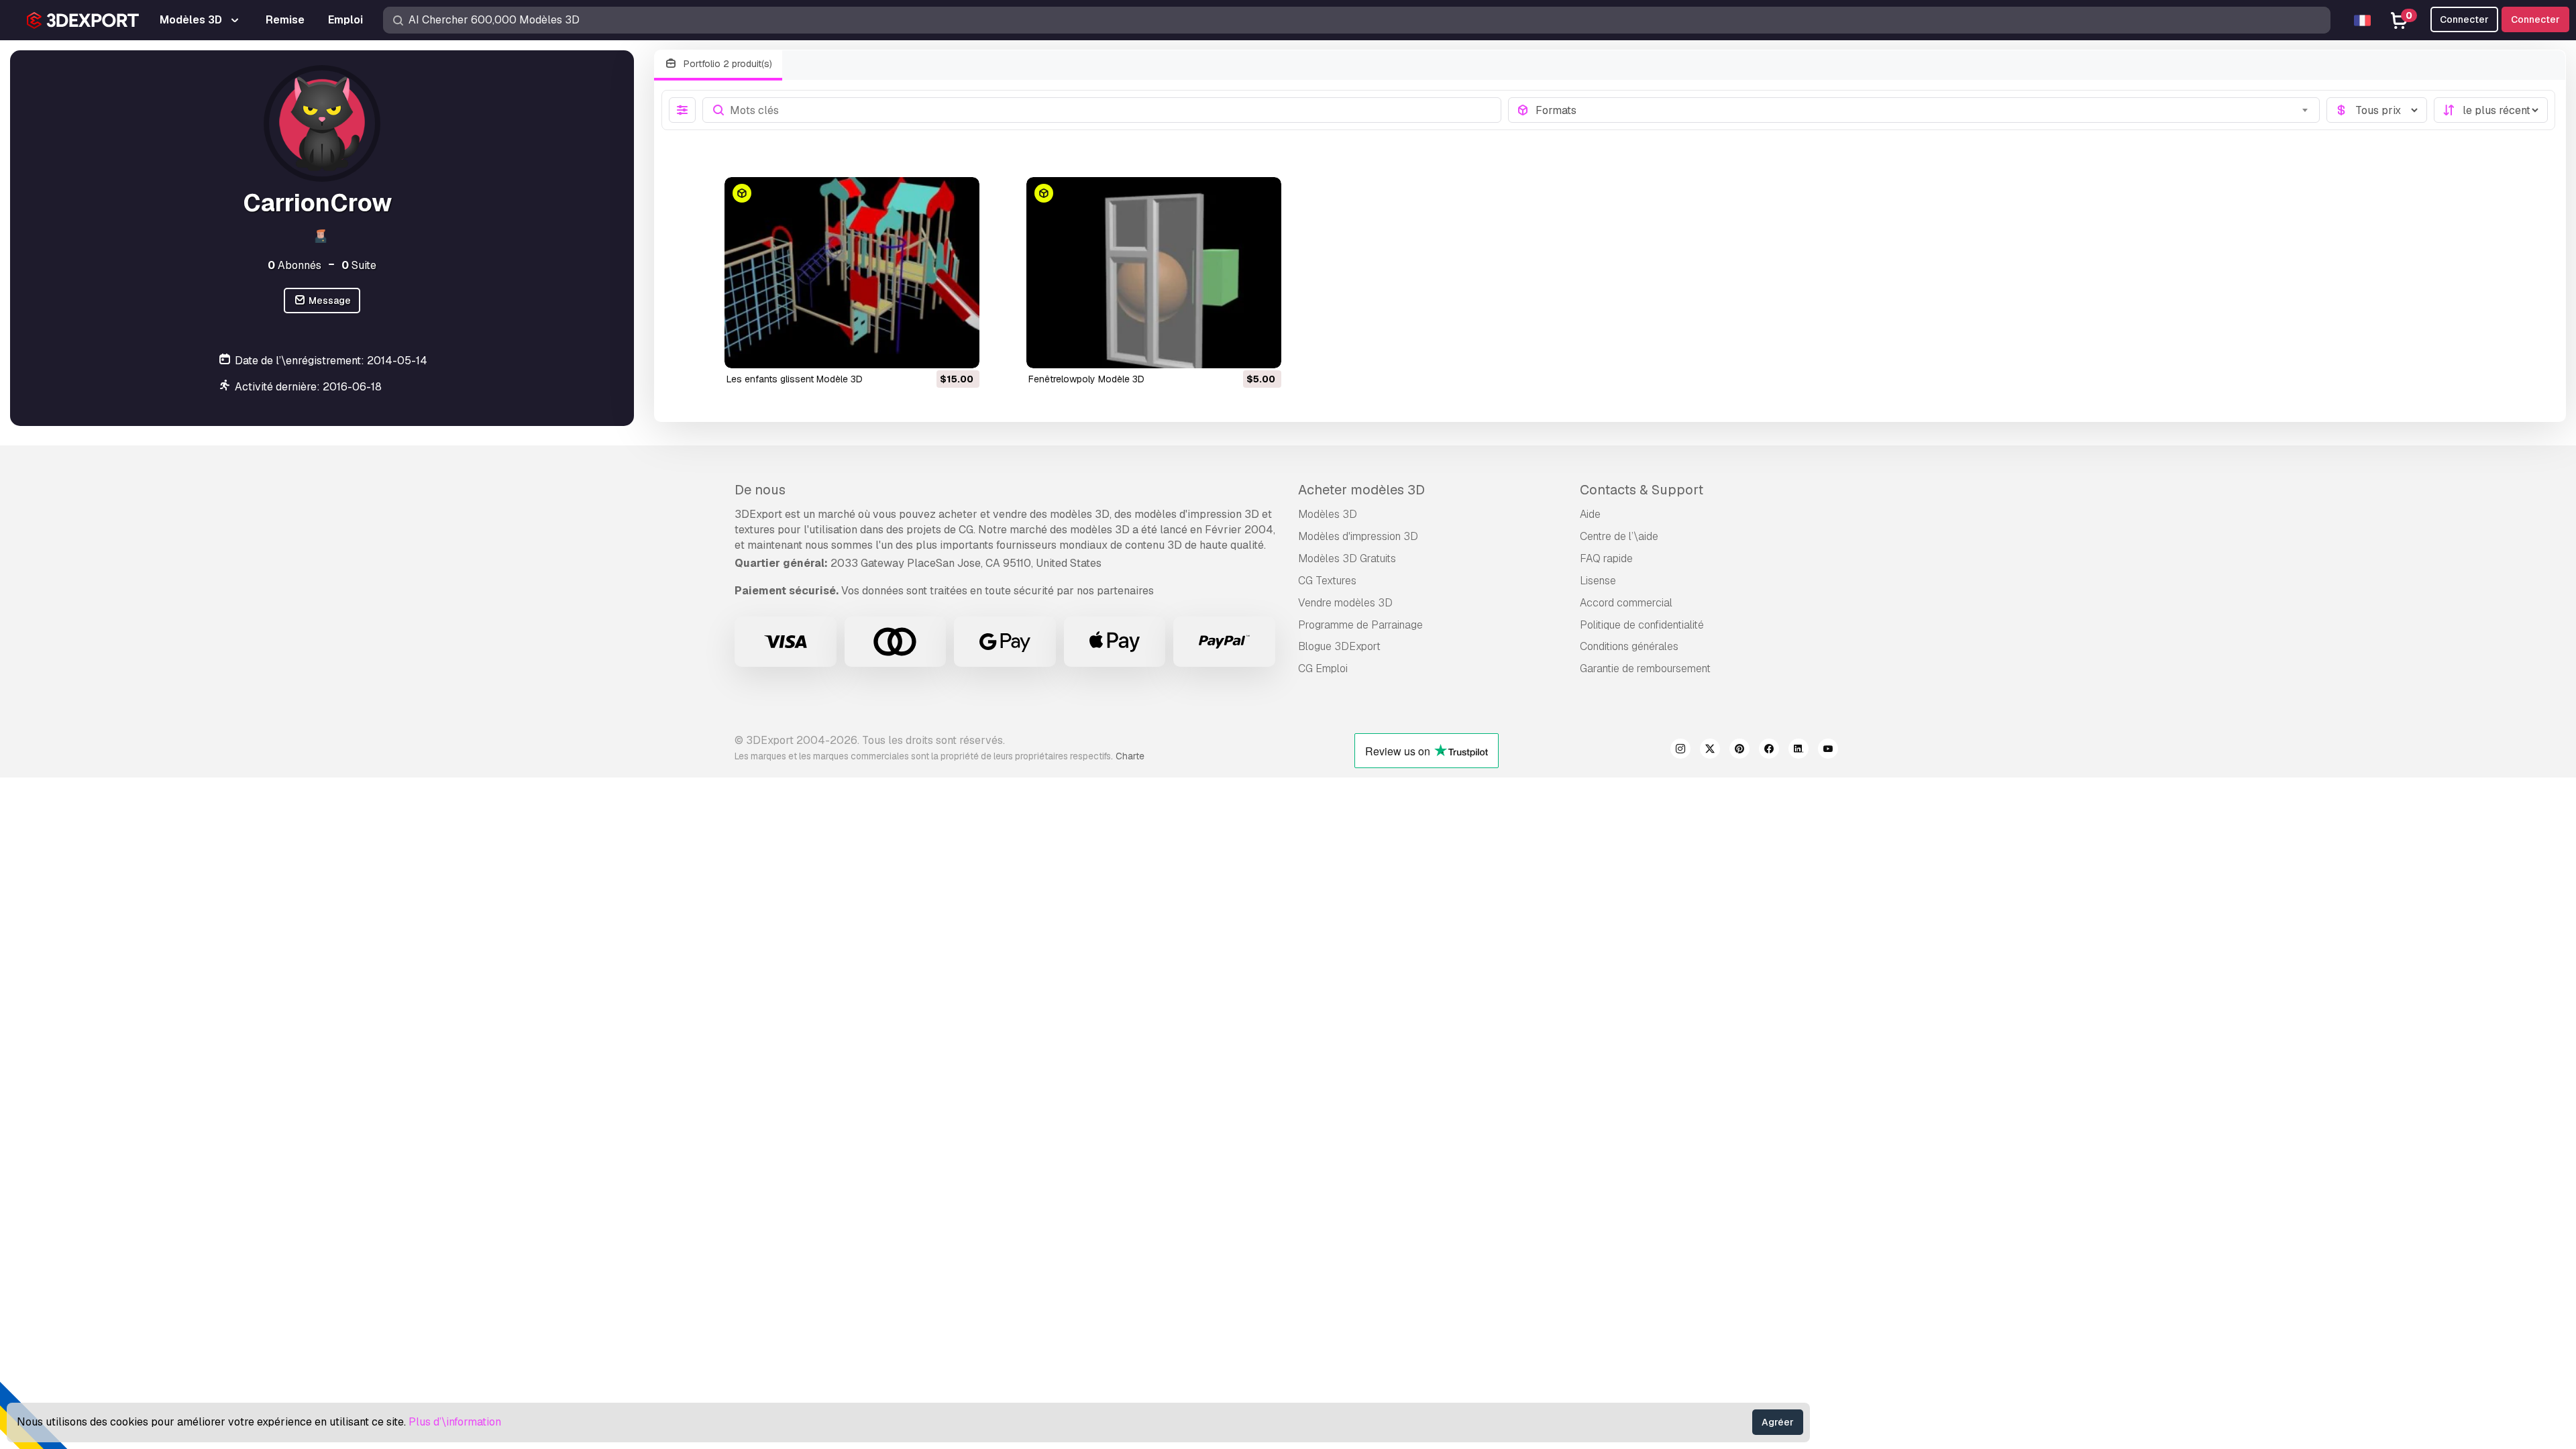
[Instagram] (1680, 751)
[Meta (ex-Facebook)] (1769, 751)
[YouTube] (1828, 751)
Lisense (1598, 581)
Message (329, 301)
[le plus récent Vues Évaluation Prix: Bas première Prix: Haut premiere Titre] (2491, 110)
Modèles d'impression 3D (1358, 536)
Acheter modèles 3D (1361, 490)
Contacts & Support (1642, 490)
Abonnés (294, 265)
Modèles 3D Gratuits (1347, 558)
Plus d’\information (455, 1422)
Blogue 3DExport (1339, 646)
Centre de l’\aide (1619, 536)
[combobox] (1924, 110)
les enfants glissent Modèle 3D (795, 379)
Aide (1590, 514)
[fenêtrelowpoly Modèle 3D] (1154, 273)
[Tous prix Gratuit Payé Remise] (2377, 110)
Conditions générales (1629, 646)
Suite (359, 265)
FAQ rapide (1606, 558)
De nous (760, 490)
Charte (1130, 756)
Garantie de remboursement (1645, 668)
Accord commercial (1626, 603)
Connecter (2535, 19)
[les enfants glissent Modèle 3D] (852, 273)
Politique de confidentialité (1642, 625)
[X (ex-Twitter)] (1710, 751)
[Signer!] (960, 350)
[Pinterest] (1739, 751)
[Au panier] (932, 350)
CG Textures (1327, 581)
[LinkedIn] (1799, 751)
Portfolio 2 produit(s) (727, 64)
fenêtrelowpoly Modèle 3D (1086, 379)
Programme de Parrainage (1360, 625)
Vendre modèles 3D (1345, 603)
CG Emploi (1323, 668)
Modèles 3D (1328, 514)
